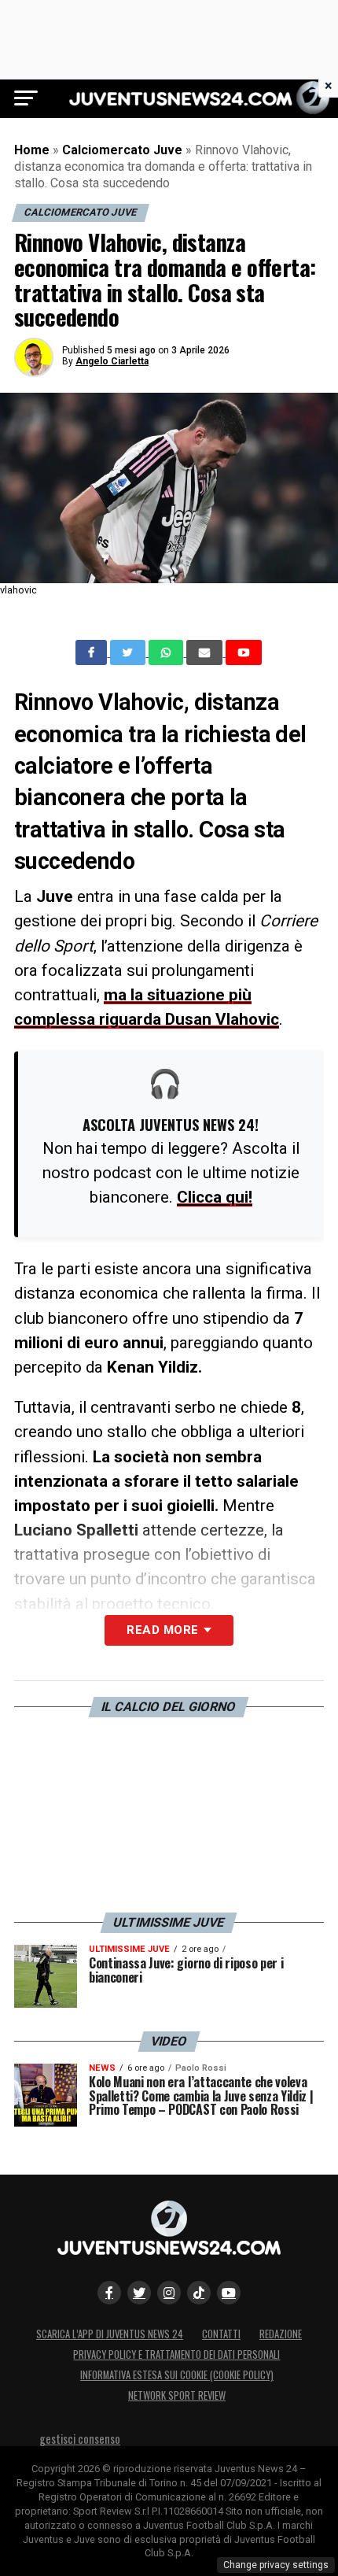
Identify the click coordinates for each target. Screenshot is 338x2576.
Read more (162, 1630)
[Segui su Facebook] (109, 2293)
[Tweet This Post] (129, 652)
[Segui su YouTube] (229, 2293)
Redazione (281, 2334)
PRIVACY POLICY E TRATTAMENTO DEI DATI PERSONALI (176, 2354)
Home (32, 150)
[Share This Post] (167, 652)
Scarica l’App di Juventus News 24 (110, 2334)
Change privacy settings (276, 2565)
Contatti (221, 2334)
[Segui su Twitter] (139, 2293)
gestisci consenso (80, 2439)
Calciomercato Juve (122, 150)
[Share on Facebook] (93, 652)
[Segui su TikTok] (199, 2293)
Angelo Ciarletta (112, 361)
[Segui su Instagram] (169, 2293)
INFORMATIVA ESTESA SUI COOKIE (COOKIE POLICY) (177, 2375)
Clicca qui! (215, 1197)
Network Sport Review (177, 2395)
